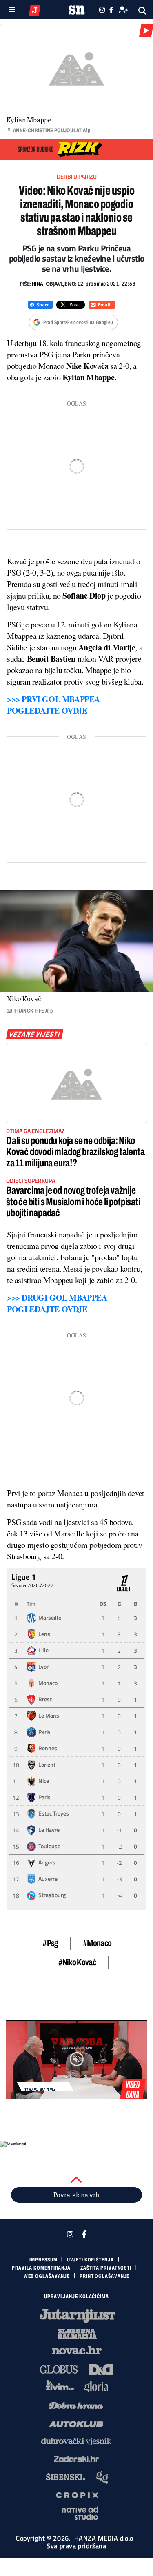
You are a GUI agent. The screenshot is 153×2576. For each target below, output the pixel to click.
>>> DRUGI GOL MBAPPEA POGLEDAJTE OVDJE (57, 1303)
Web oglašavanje (47, 2276)
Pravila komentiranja (41, 2268)
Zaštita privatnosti (106, 2268)
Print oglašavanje (104, 2276)
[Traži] (143, 11)
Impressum (43, 2260)
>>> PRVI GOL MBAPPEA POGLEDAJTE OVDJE (53, 705)
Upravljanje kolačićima (76, 2297)
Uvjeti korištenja (90, 2260)
